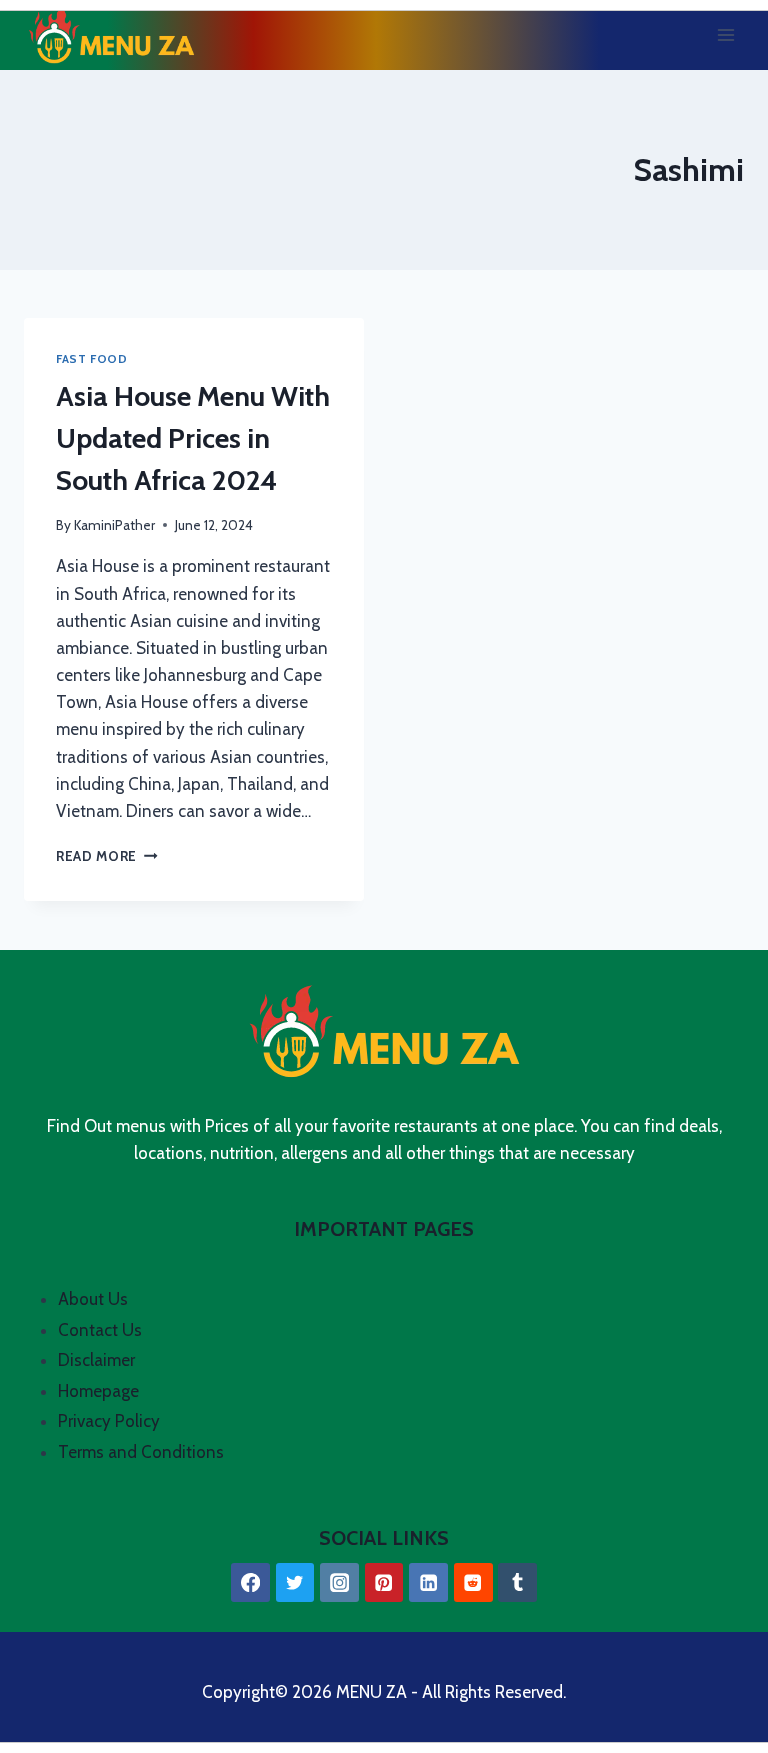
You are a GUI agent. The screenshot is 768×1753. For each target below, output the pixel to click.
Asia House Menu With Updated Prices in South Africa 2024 (193, 438)
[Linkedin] (428, 1582)
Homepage (98, 1391)
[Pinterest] (384, 1582)
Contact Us (100, 1330)
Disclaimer (96, 1360)
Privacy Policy (109, 1421)
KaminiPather (114, 525)
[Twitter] (295, 1582)
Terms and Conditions (141, 1452)
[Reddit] (473, 1582)
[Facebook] (250, 1582)
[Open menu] (725, 34)
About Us (93, 1299)
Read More (107, 856)
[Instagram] (339, 1582)
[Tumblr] (517, 1582)
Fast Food (91, 359)
